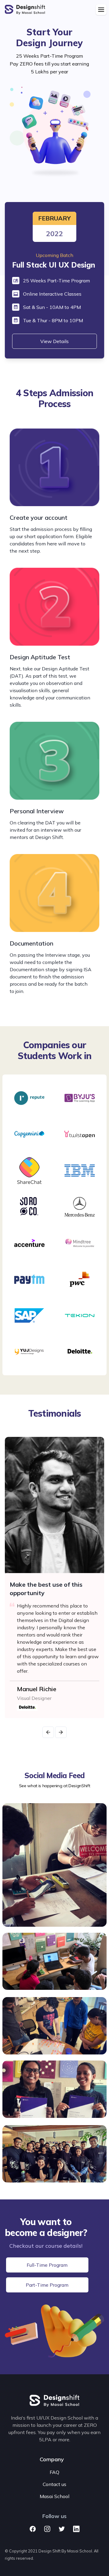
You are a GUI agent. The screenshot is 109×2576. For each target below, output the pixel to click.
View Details (54, 341)
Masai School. (80, 2551)
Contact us (54, 2484)
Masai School (54, 2496)
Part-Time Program (47, 2285)
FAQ (54, 2472)
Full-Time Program (47, 2265)
